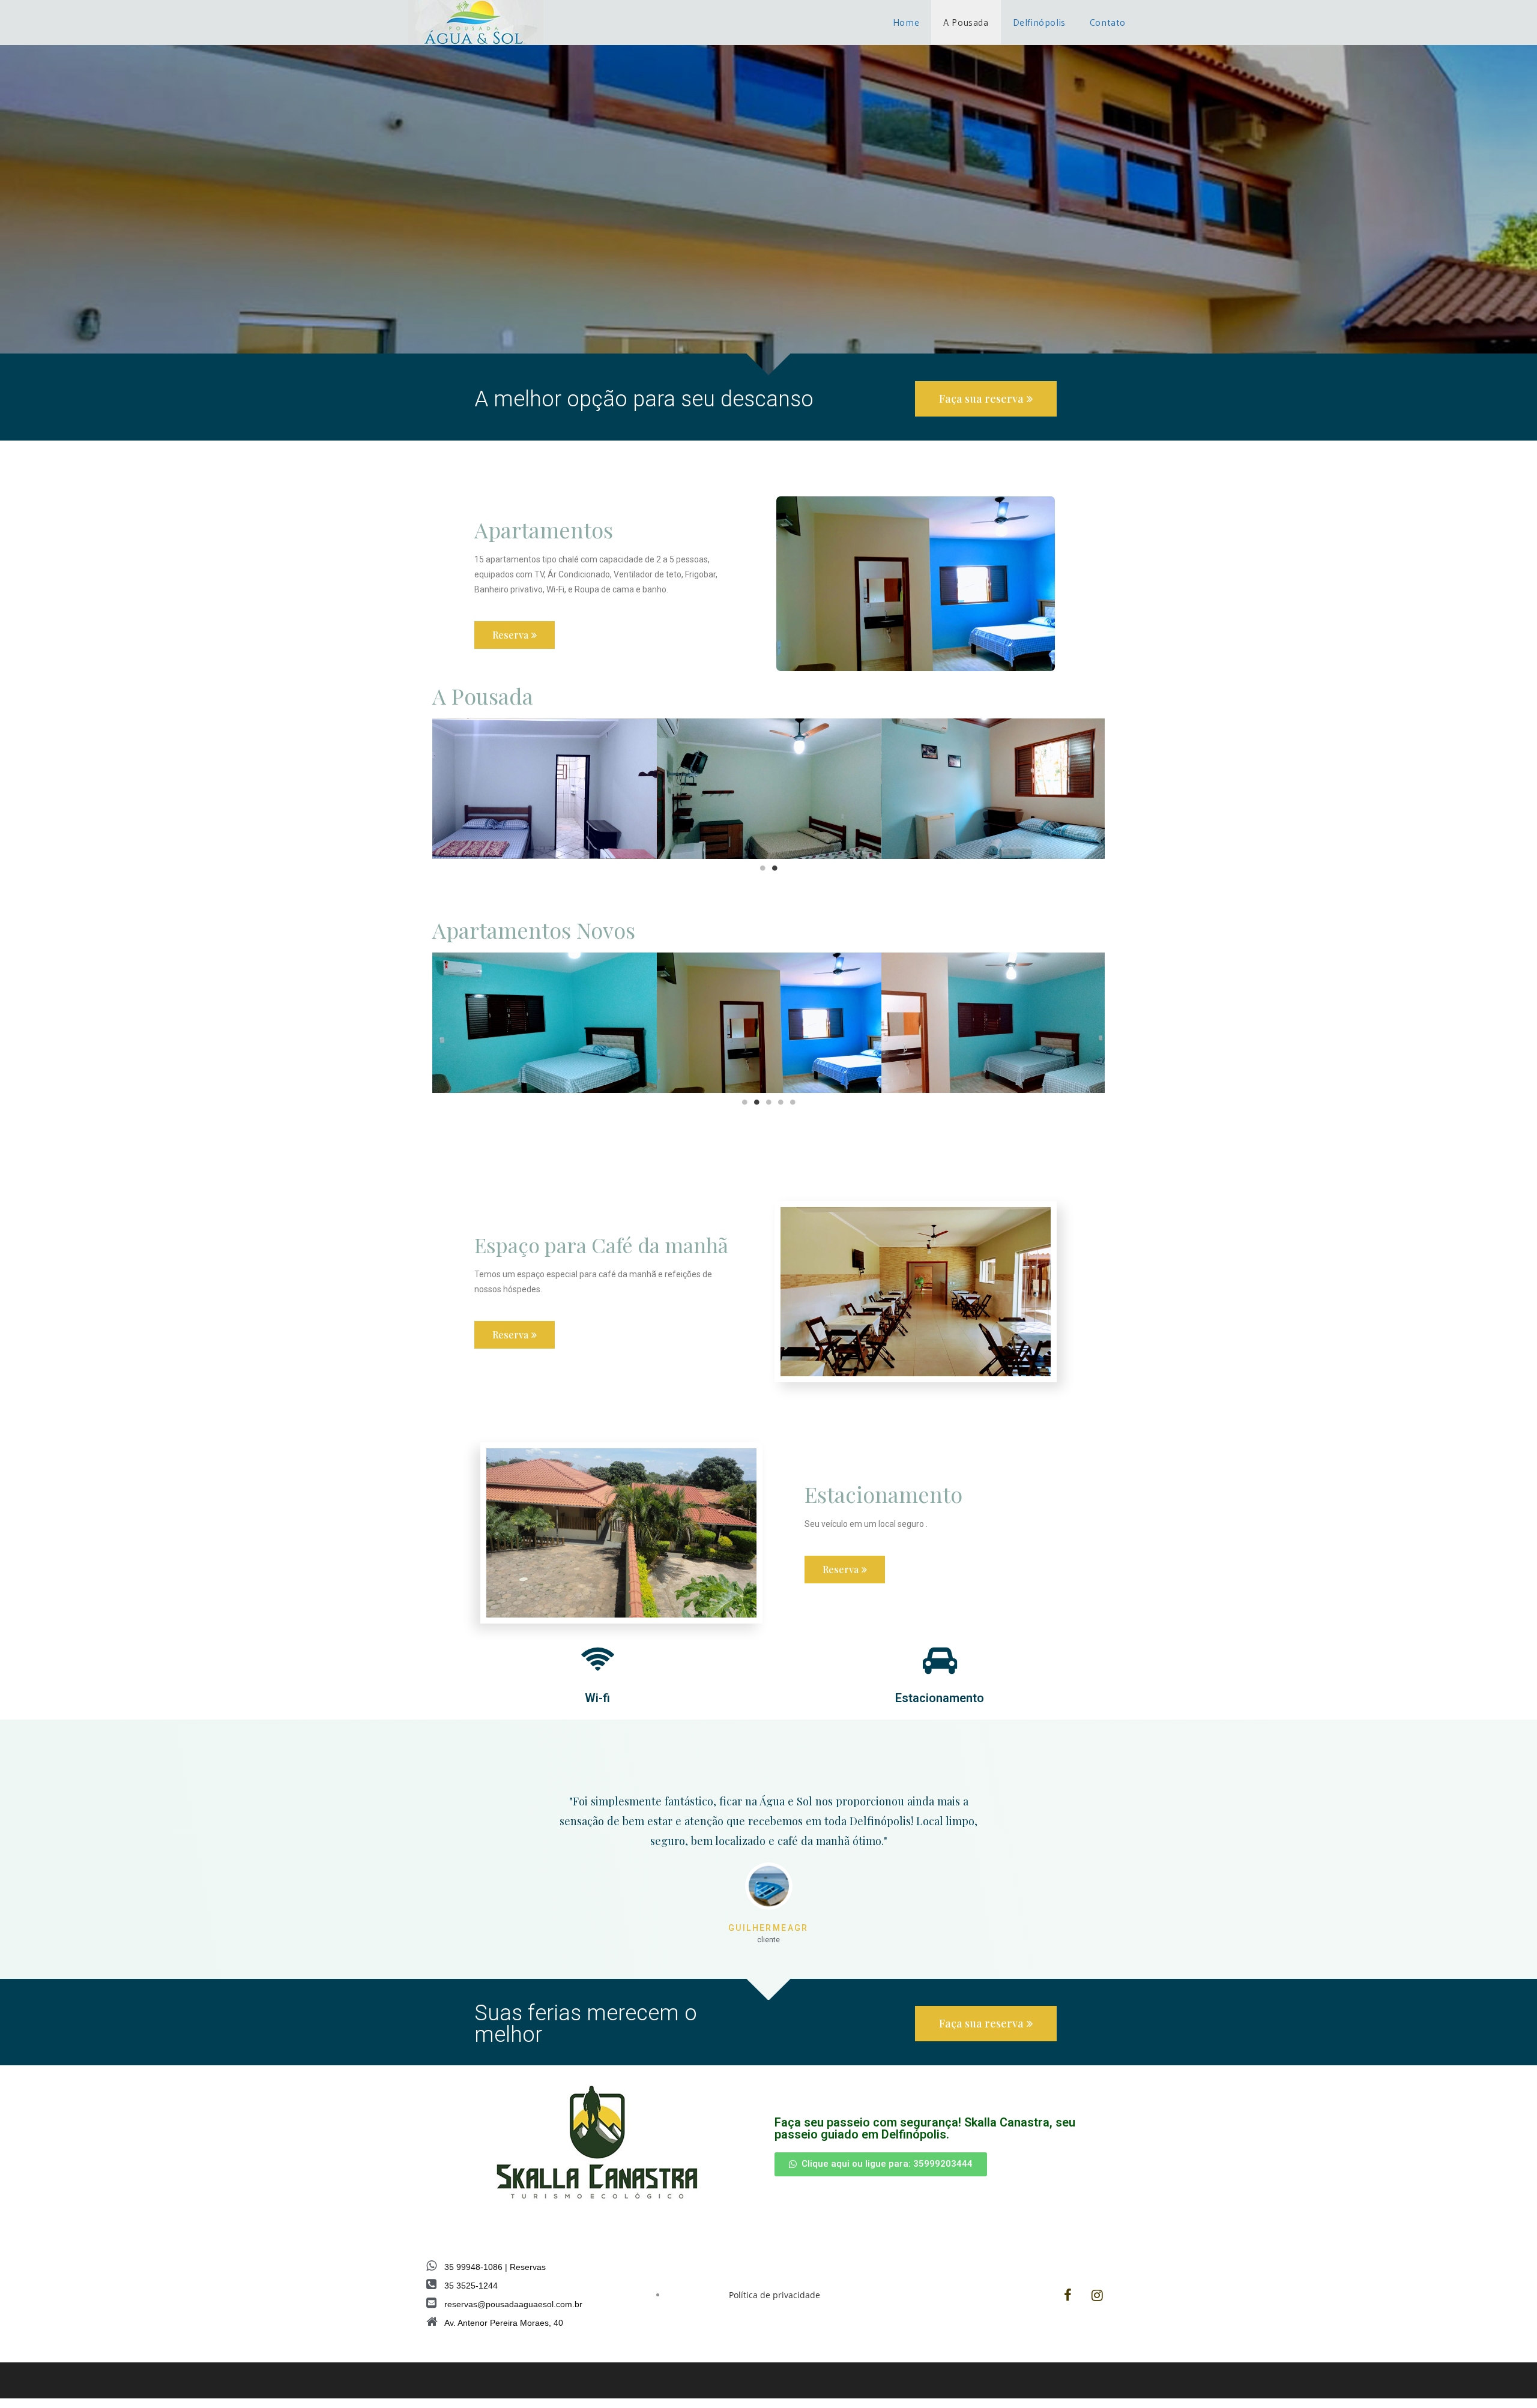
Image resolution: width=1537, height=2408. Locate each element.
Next (1114, 788)
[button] (986, 399)
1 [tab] (762, 868)
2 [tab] (775, 868)
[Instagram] (1098, 2295)
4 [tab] (781, 1102)
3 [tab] (768, 1102)
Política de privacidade (775, 2295)
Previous (423, 788)
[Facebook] (1068, 2295)
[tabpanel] (545, 789)
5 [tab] (793, 1102)
